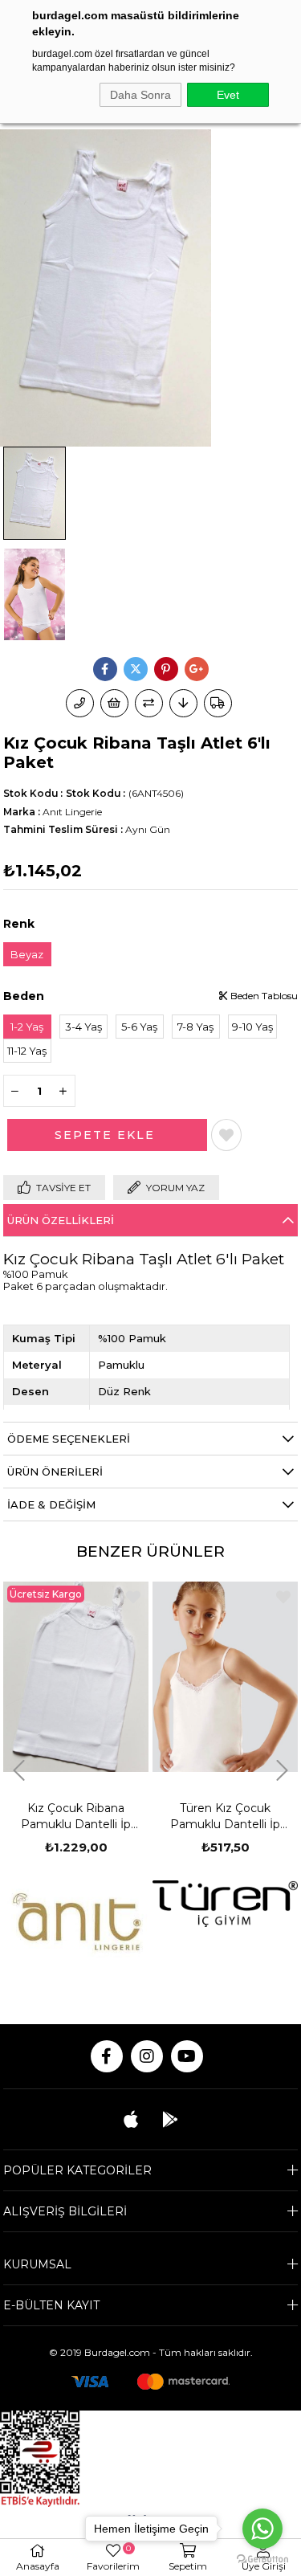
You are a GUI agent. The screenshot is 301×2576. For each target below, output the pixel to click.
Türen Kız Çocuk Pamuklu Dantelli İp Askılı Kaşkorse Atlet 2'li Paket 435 (97, 1817)
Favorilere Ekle (155, 1597)
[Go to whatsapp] (262, 2529)
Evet (228, 95)
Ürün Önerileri (55, 1472)
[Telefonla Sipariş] (80, 703)
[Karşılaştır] (149, 703)
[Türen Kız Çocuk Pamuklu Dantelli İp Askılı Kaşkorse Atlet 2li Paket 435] (98, 1677)
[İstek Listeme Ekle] (114, 703)
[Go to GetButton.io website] (262, 2560)
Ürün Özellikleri (61, 1220)
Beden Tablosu (263, 996)
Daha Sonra (140, 95)
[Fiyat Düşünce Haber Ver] (183, 703)
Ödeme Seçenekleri (69, 1439)
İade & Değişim (51, 1504)
